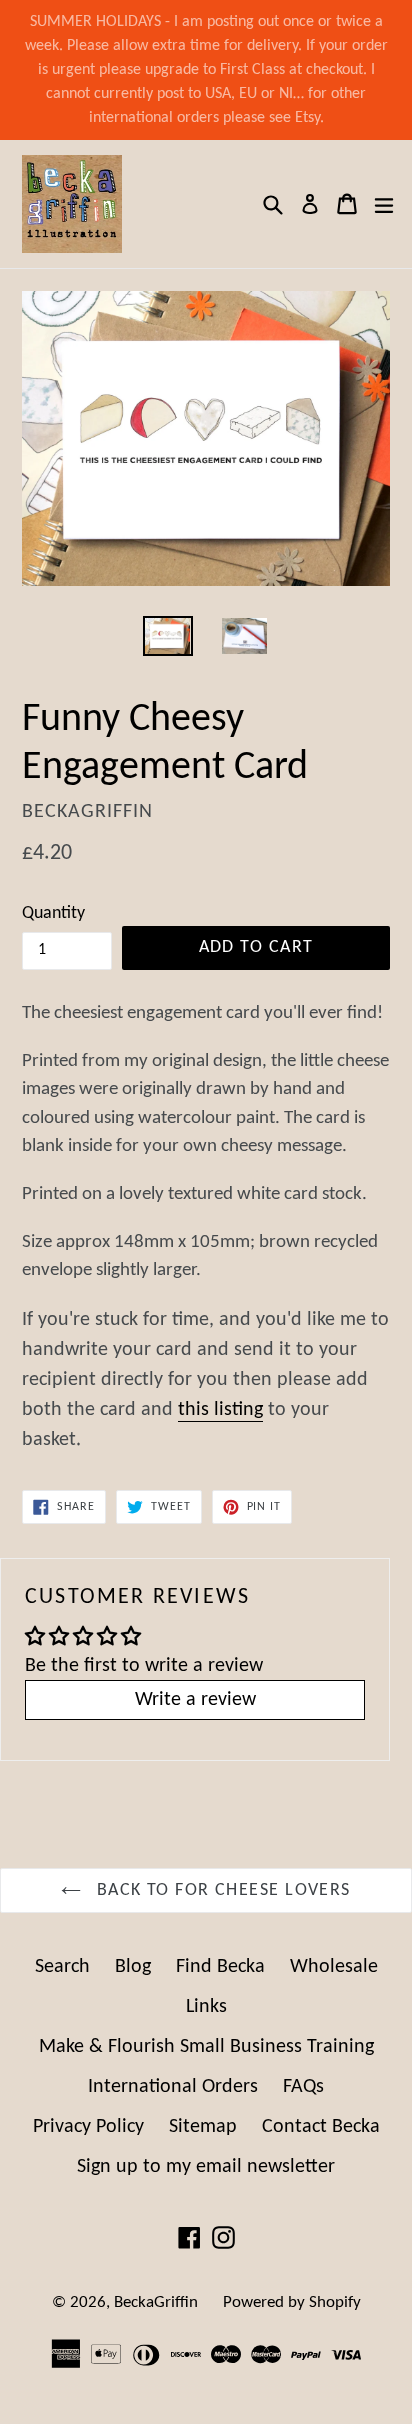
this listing (220, 1410)
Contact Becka (321, 2127)
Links (206, 2007)
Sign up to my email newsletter (206, 2167)
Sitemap (203, 2127)
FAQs (303, 2087)
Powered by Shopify (292, 2302)
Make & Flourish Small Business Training (206, 2047)
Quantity (53, 913)
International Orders (173, 2087)
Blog (133, 1967)
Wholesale (334, 1967)
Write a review (195, 1700)
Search (62, 1967)
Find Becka (220, 1967)
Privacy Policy (88, 2127)
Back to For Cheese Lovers (220, 1890)
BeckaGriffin (156, 2302)
